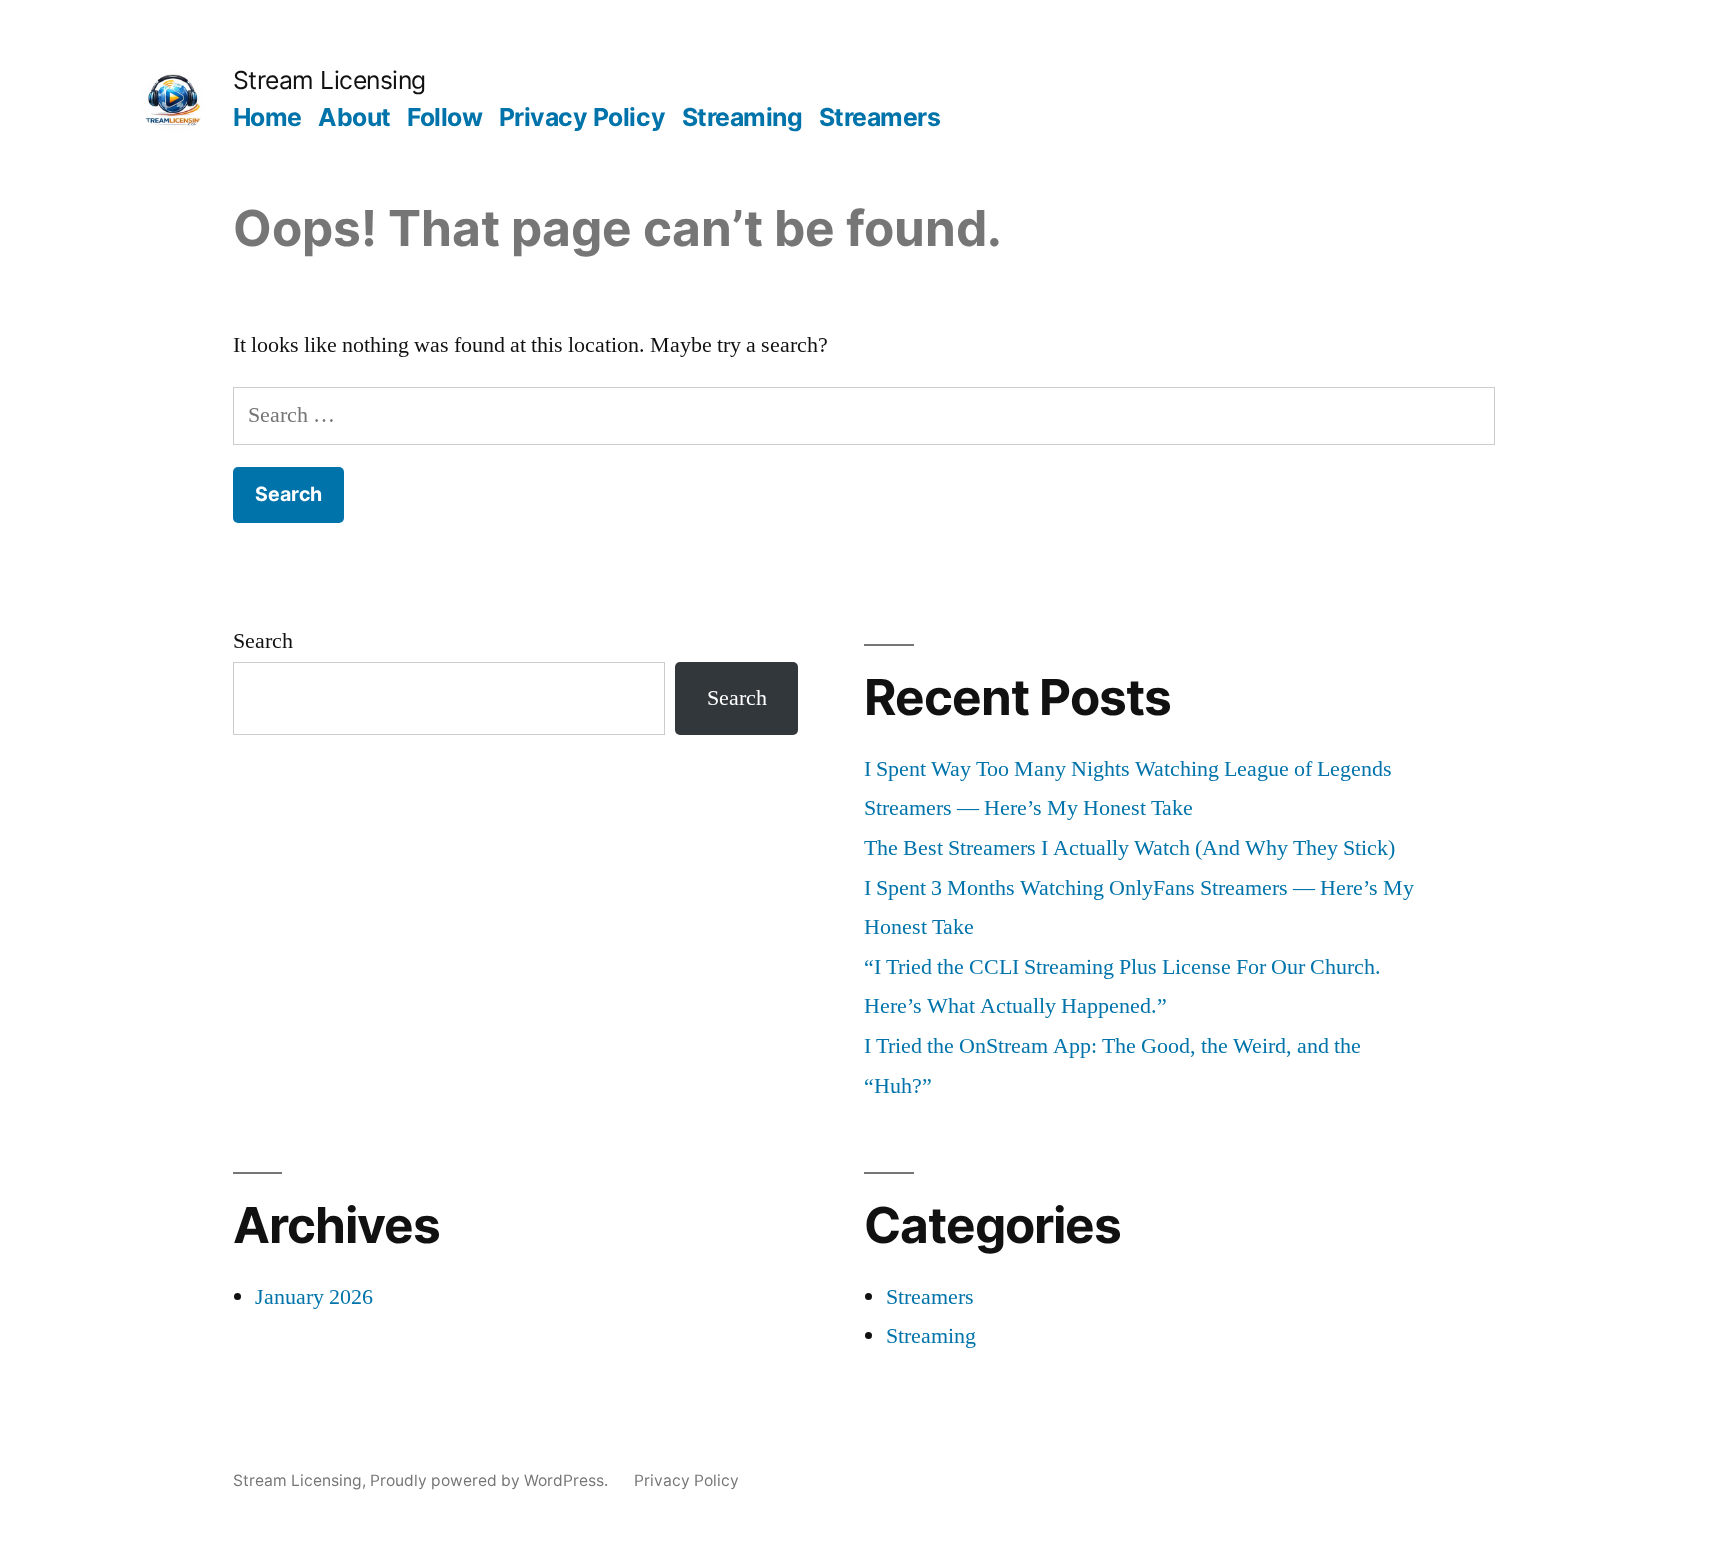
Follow (444, 117)
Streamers (880, 117)
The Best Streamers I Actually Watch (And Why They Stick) (1129, 848)
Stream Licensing (329, 80)
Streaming (742, 117)
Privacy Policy (582, 117)
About (354, 117)
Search (263, 641)
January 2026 (314, 1297)
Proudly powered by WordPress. (491, 1480)
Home (267, 117)
